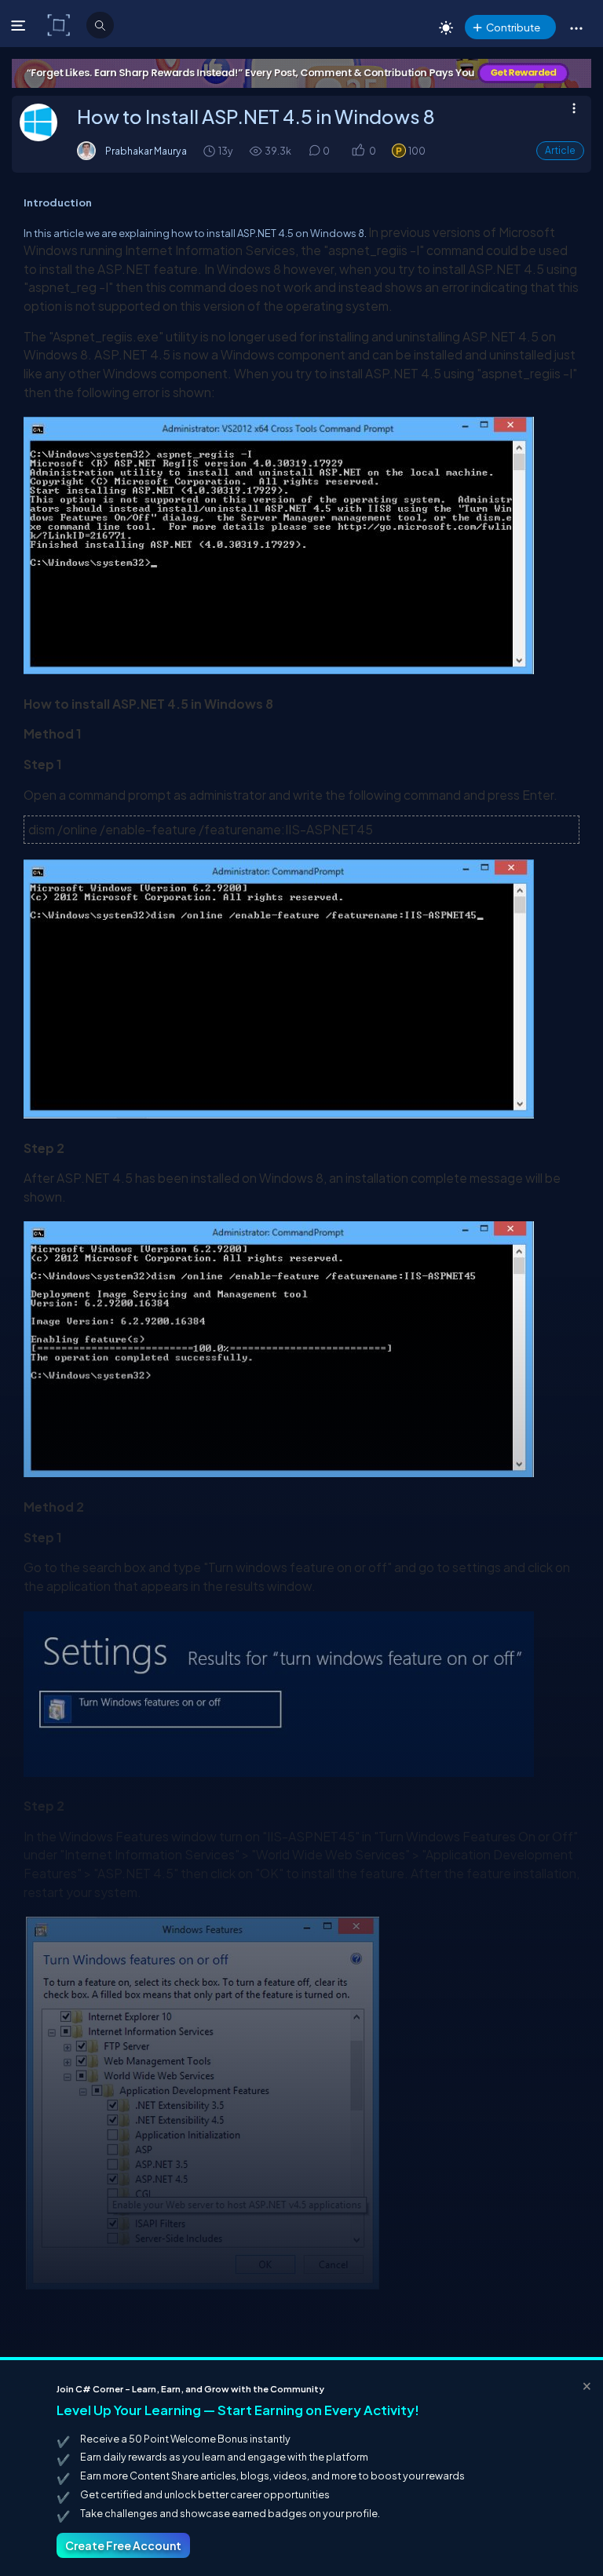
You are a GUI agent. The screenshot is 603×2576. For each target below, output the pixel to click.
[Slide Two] (301, 73)
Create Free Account (123, 2545)
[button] (576, 27)
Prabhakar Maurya (146, 151)
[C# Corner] (60, 24)
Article (560, 150)
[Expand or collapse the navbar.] (20, 25)
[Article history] (210, 150)
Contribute (513, 27)
